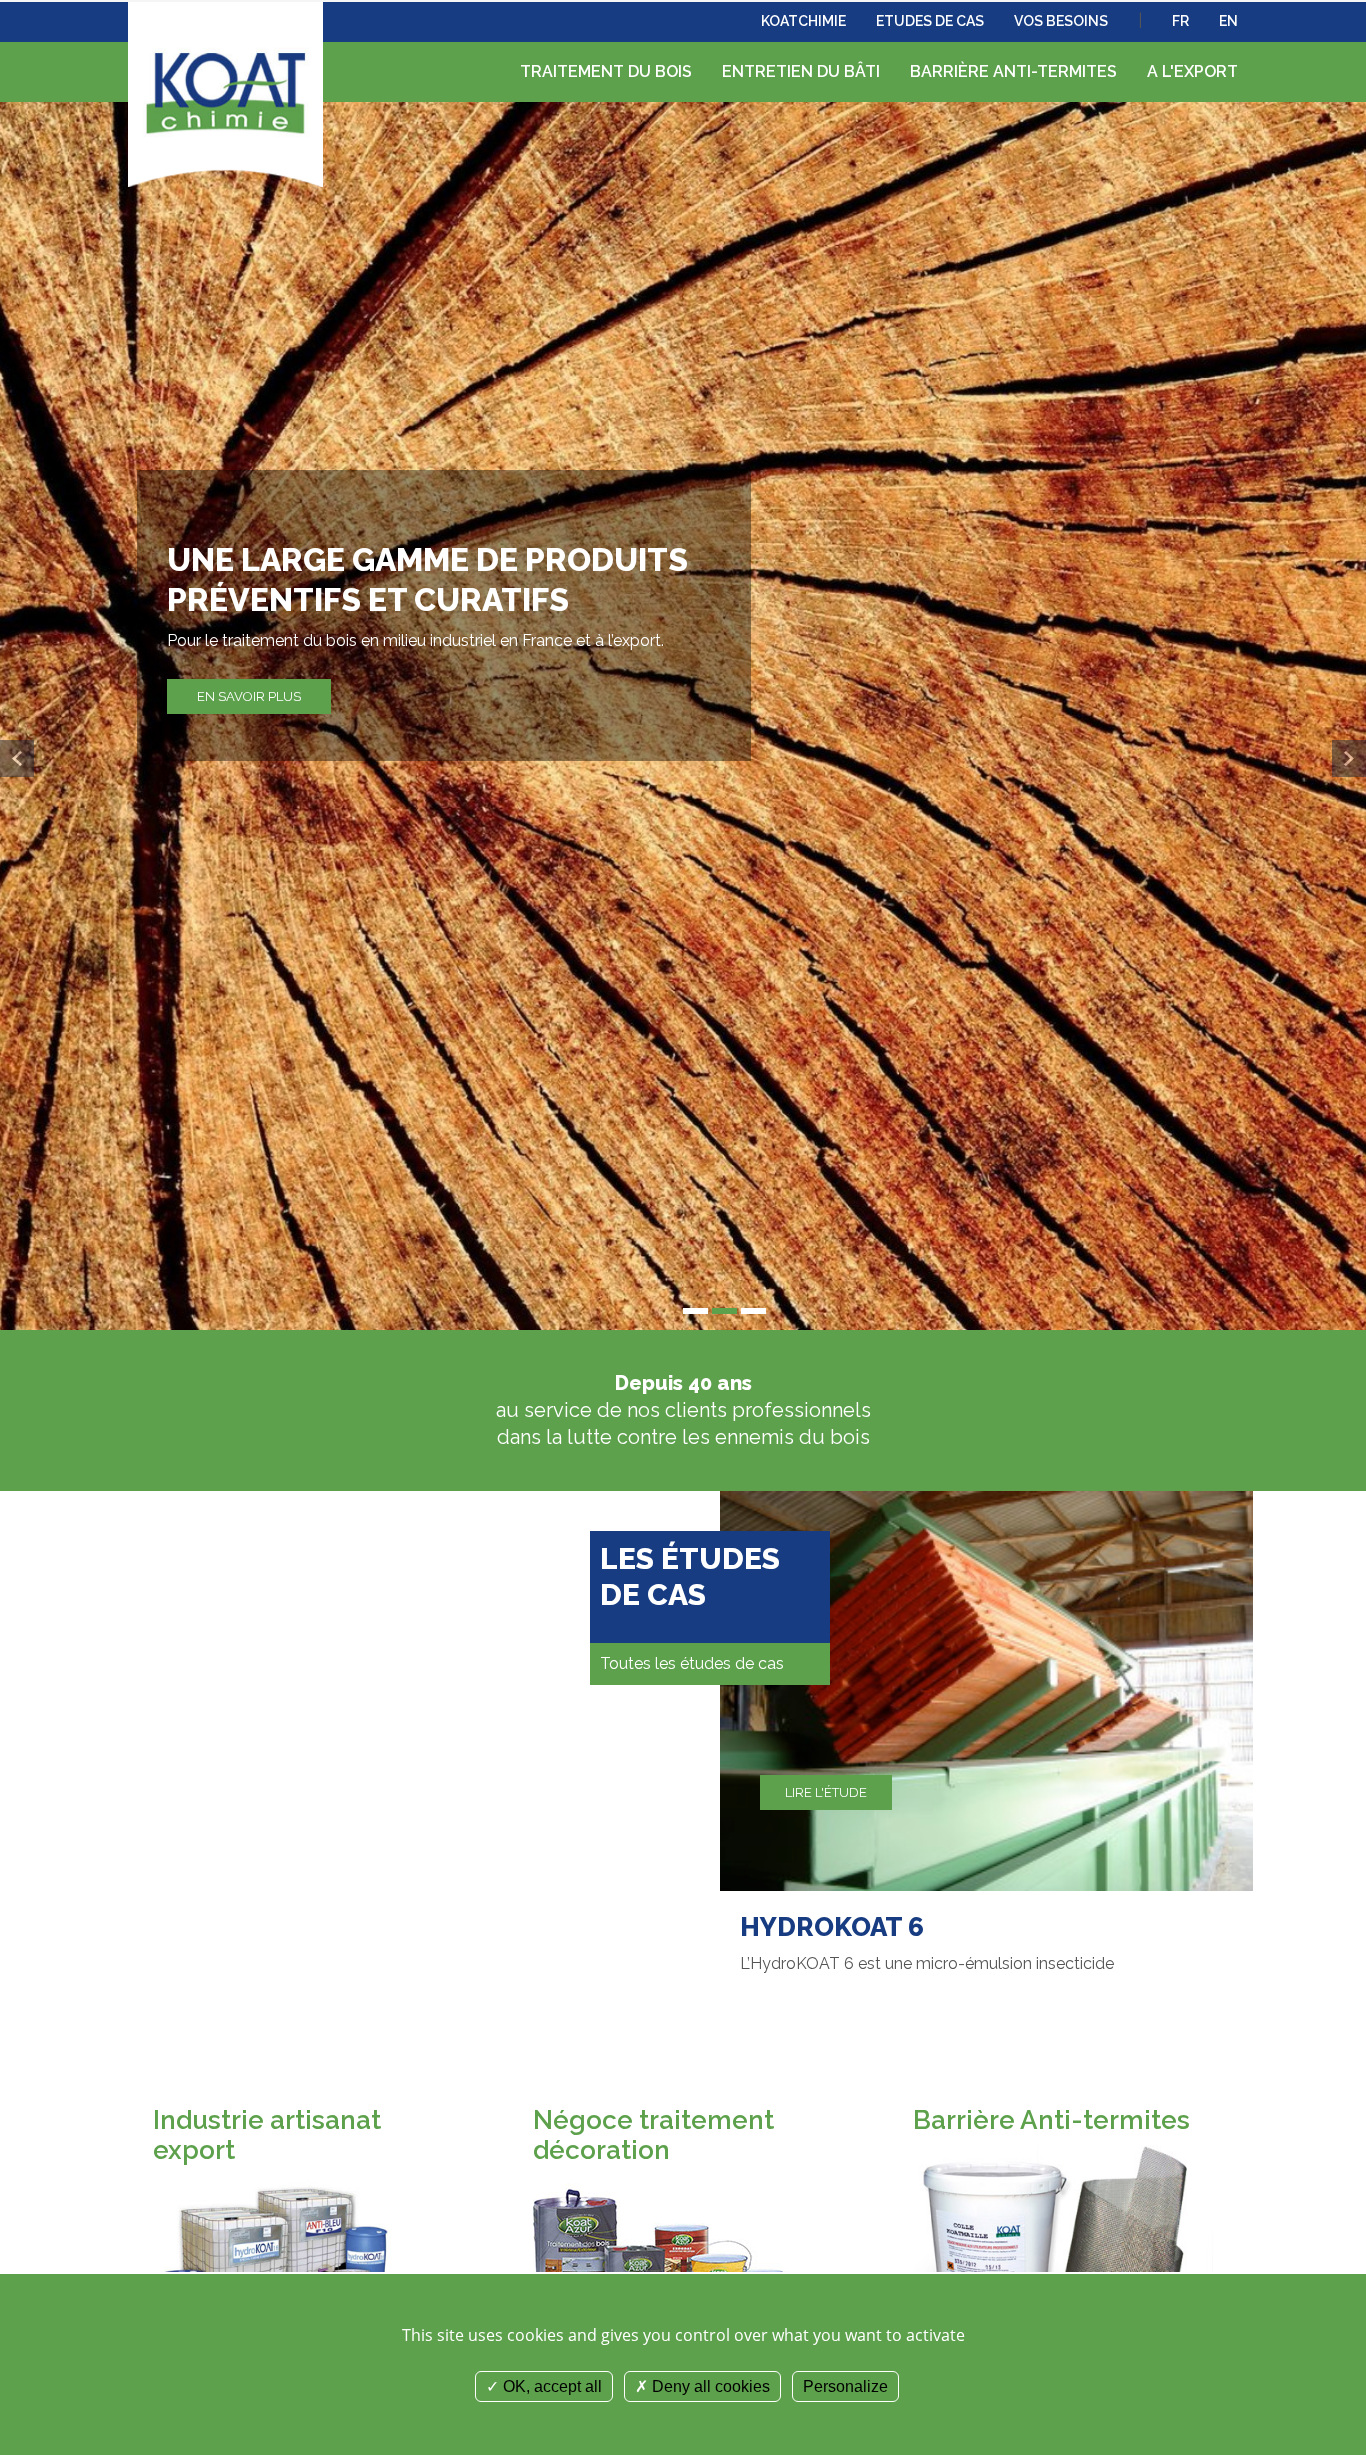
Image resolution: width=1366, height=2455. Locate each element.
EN (1228, 21)
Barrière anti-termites (1013, 71)
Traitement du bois (606, 71)
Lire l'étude (826, 1792)
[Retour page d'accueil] (225, 89)
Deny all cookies (709, 2386)
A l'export (1192, 71)
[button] (17, 758)
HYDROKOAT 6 (832, 1927)
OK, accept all (550, 2386)
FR (1180, 21)
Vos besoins (1061, 21)
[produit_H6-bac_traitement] (986, 1689)
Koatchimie (803, 21)
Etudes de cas (930, 21)
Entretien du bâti (801, 71)
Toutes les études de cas (692, 1663)
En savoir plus (249, 696)
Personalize (845, 2386)
